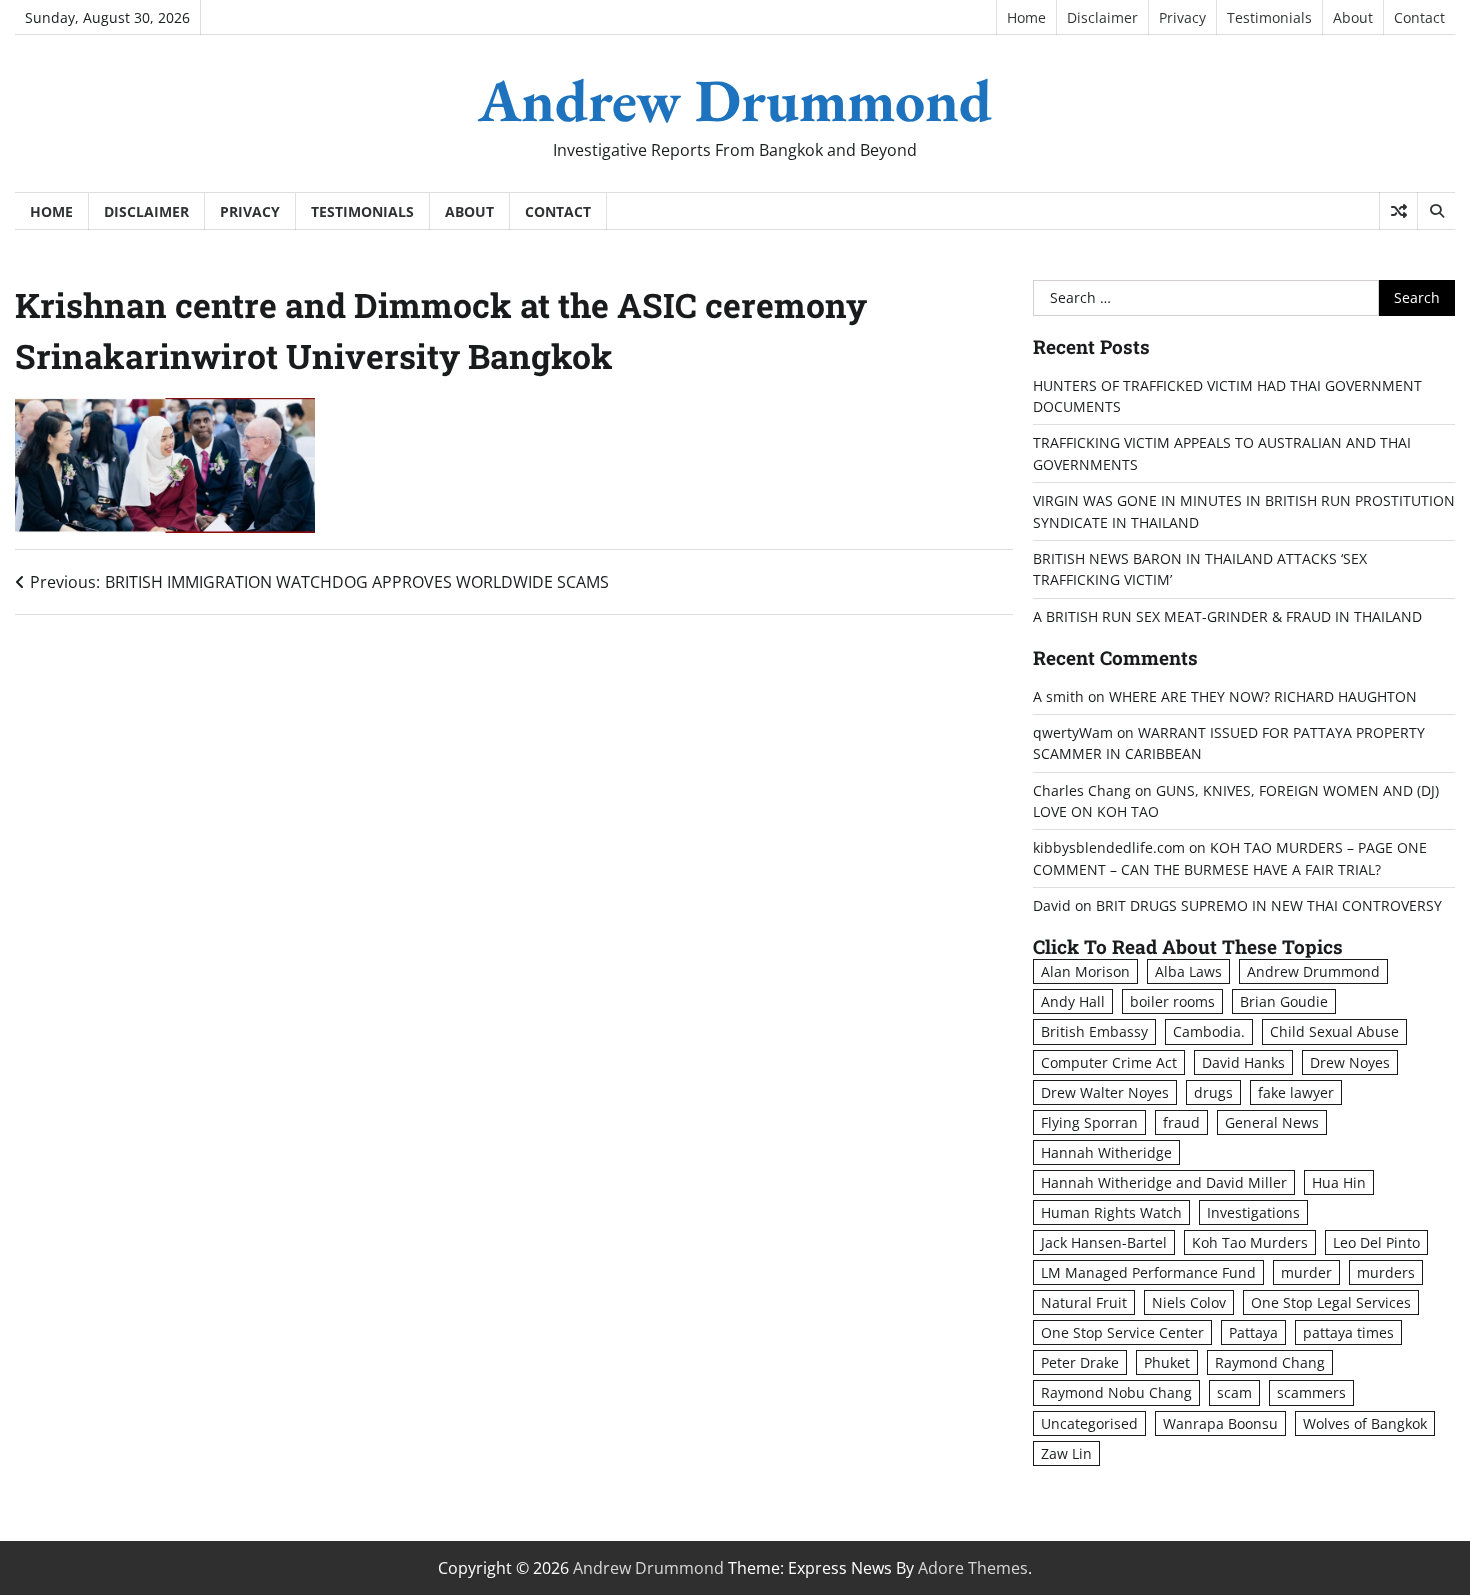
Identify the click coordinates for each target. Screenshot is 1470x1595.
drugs (1213, 1092)
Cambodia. (1209, 1031)
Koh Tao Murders (1250, 1242)
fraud (1181, 1122)
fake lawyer (1296, 1092)
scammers (1311, 1392)
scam (1234, 1392)
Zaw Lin (1066, 1453)
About (1353, 17)
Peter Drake (1080, 1362)
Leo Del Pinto (1376, 1242)
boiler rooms (1172, 1001)
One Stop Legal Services (1331, 1302)
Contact (1419, 17)
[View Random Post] (1398, 211)
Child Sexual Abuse (1334, 1031)
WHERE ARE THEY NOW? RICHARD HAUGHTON (1263, 696)
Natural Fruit (1084, 1302)
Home (1026, 17)
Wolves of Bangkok (1365, 1423)
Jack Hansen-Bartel (1104, 1242)
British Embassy (1094, 1031)
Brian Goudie (1284, 1001)
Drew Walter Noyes (1105, 1092)
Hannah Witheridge (1106, 1152)
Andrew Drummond (735, 100)
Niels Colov (1189, 1302)
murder (1306, 1272)
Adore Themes (973, 1568)
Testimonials (1269, 17)
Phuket (1167, 1362)
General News (1272, 1122)
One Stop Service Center (1122, 1332)
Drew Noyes (1350, 1062)
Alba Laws (1188, 971)
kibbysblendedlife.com (1109, 847)
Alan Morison (1085, 971)
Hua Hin (1339, 1182)
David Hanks (1243, 1062)
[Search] (1436, 211)
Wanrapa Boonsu (1220, 1423)
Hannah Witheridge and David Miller (1164, 1182)
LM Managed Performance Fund (1148, 1272)
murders (1386, 1272)
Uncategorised (1089, 1423)
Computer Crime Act (1109, 1062)
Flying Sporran (1089, 1122)
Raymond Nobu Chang (1116, 1392)
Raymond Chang (1270, 1362)
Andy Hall (1073, 1001)
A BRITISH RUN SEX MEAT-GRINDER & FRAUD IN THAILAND (1227, 616)
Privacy (1182, 17)
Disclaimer (1102, 17)
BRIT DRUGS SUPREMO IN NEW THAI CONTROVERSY (1269, 905)
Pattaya (1253, 1332)
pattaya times (1348, 1332)
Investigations (1253, 1212)
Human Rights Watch (1111, 1212)
